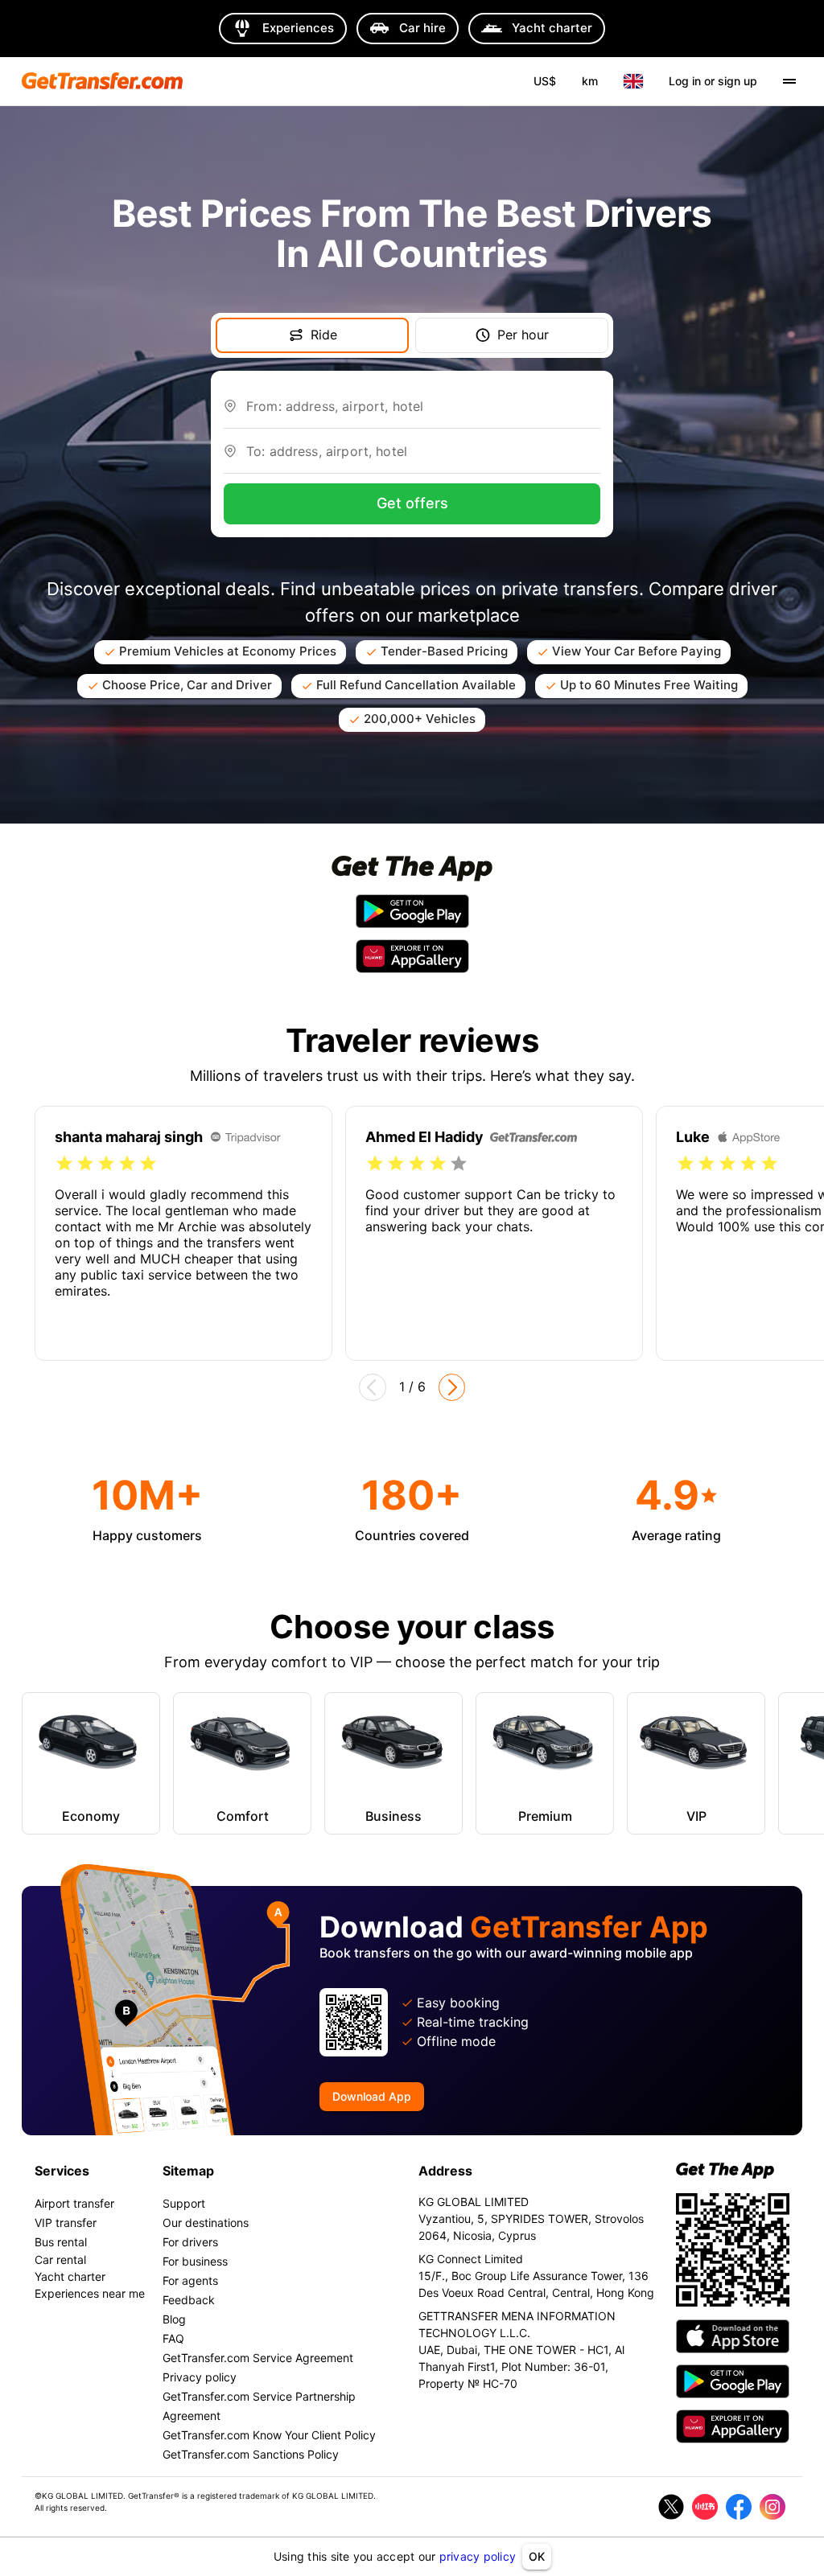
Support (184, 2203)
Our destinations (206, 2223)
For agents (190, 2280)
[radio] (64, 1164)
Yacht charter (70, 2276)
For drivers (190, 2242)
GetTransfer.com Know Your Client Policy (269, 2435)
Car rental (60, 2260)
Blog (174, 2319)
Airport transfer (74, 2203)
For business (195, 2261)
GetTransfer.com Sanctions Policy (251, 2454)
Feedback (189, 2300)
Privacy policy (200, 2377)
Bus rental (61, 2242)
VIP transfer (66, 2223)
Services (62, 2171)
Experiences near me (90, 2293)
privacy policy (478, 2556)
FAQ (173, 2338)
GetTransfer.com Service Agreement (258, 2358)
